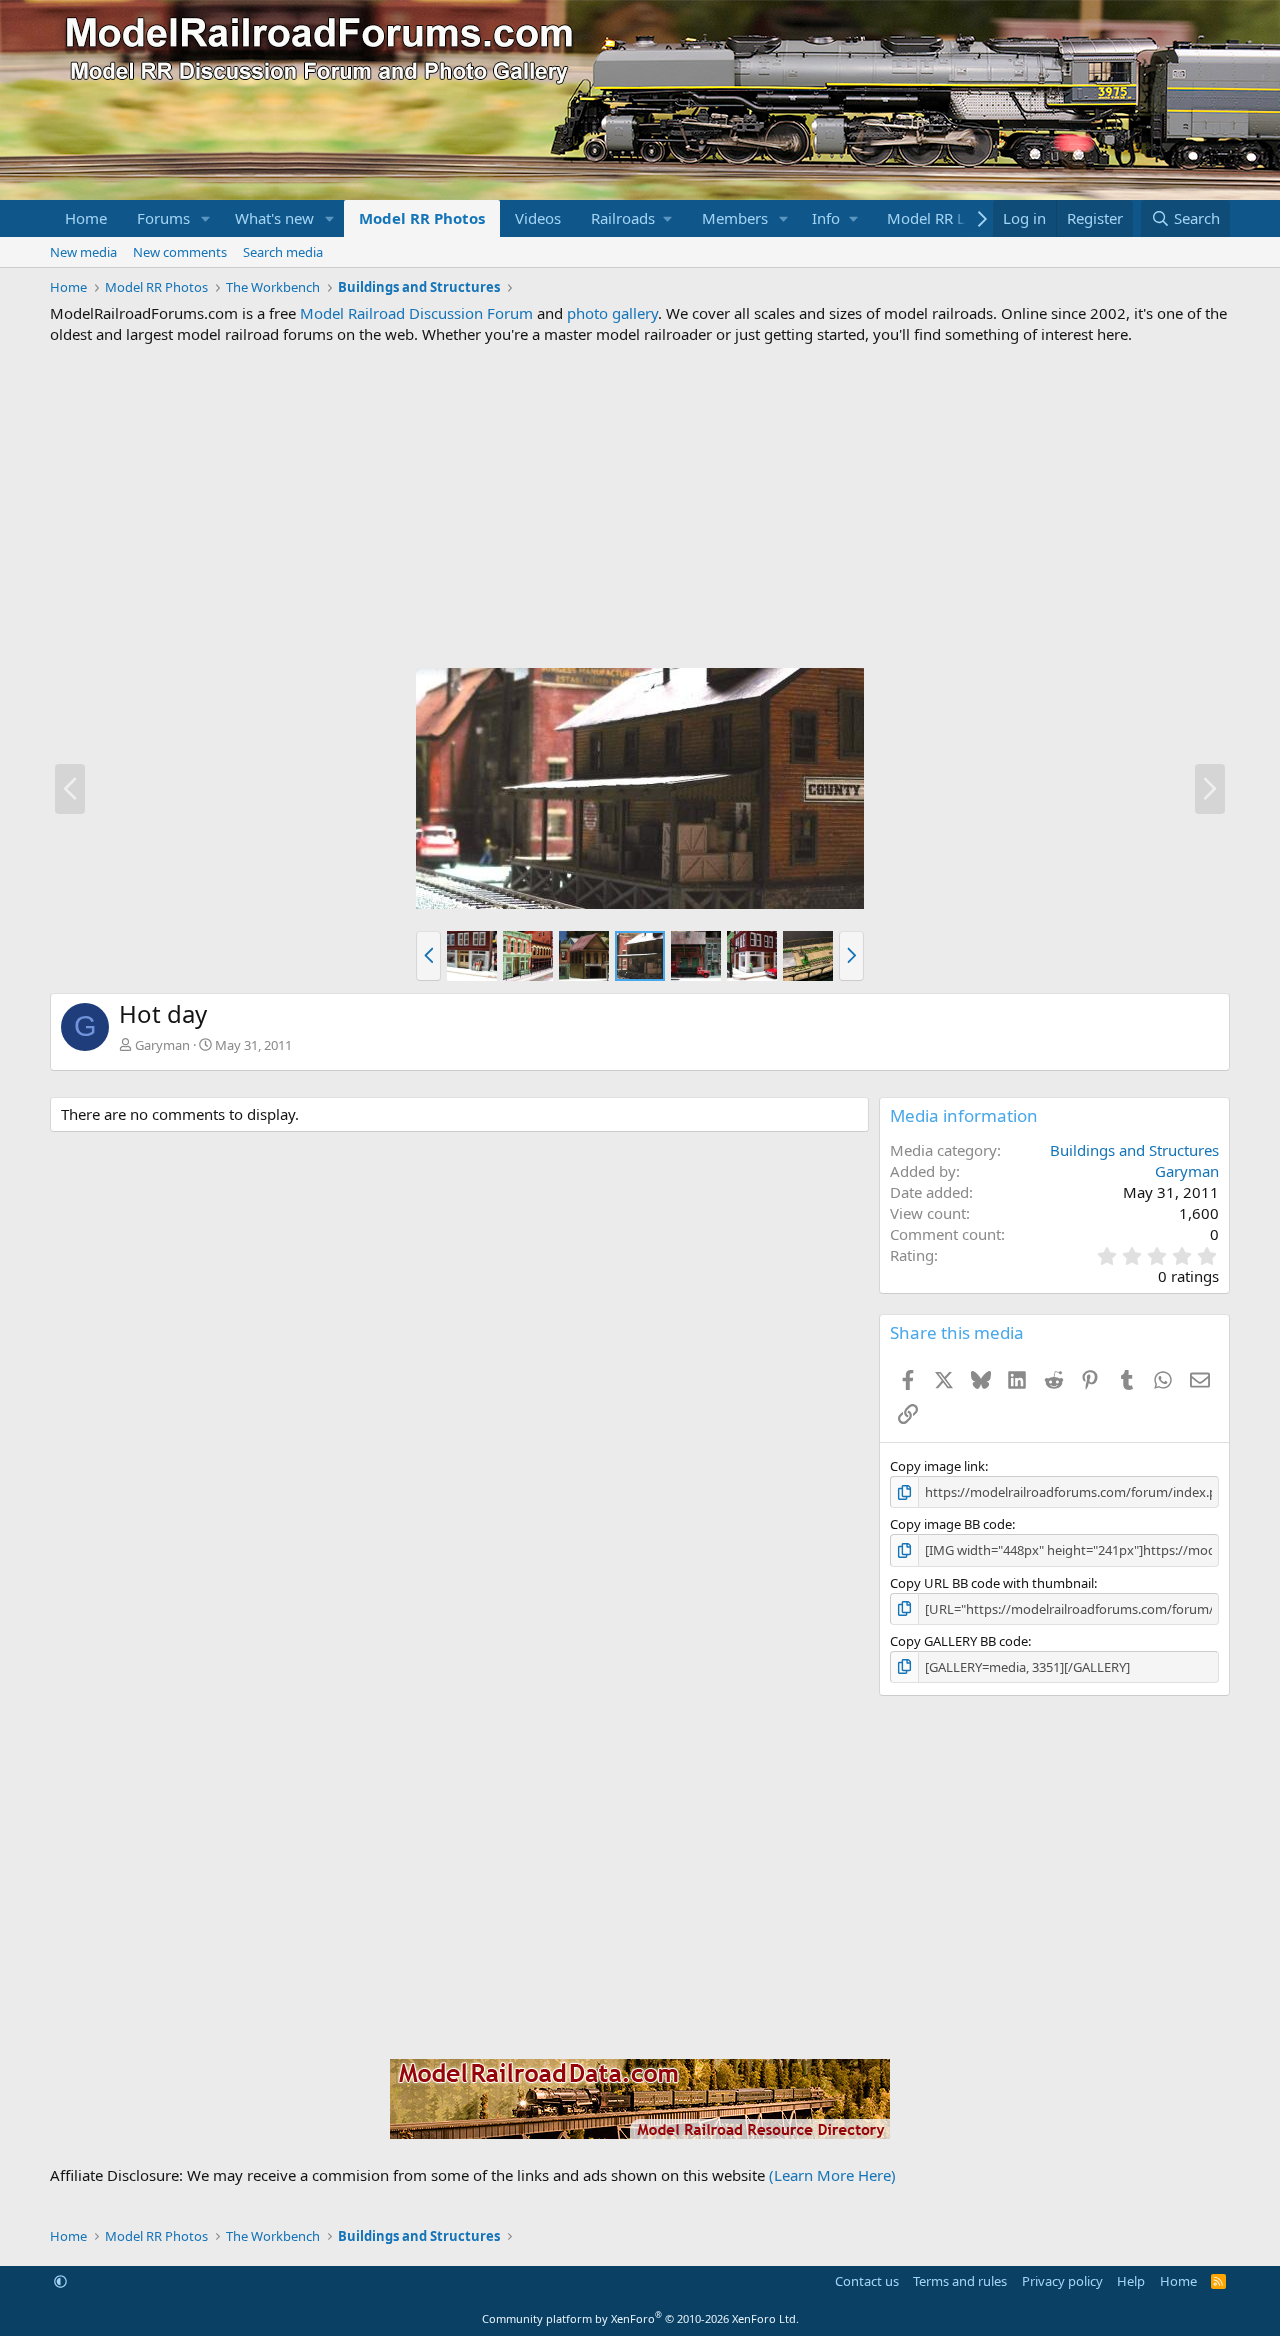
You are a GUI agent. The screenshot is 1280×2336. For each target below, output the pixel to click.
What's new (274, 218)
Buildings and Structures (1134, 1150)
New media (83, 252)
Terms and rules (960, 2281)
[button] (206, 218)
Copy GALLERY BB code (959, 1641)
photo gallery (612, 313)
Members (735, 218)
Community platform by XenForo (640, 2318)
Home (86, 218)
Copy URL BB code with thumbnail (992, 1583)
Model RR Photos (422, 218)
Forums (163, 218)
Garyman (162, 1045)
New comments (180, 252)
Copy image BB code (951, 1524)
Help (1131, 2281)
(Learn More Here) (832, 2175)
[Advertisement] (640, 506)
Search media (283, 252)
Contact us (867, 2281)
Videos (538, 218)
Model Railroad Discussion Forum (416, 313)
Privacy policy (1062, 2281)
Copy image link (937, 1466)
